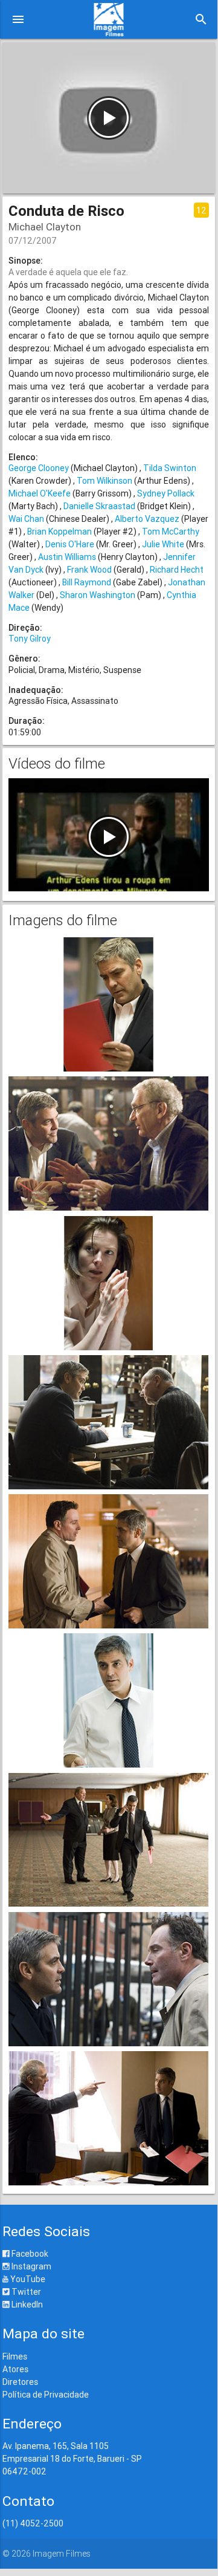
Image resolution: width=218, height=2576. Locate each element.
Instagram (30, 2266)
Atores (15, 2369)
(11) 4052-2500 (33, 2523)
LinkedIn (26, 2304)
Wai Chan (26, 519)
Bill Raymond (87, 582)
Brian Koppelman (59, 532)
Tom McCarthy (171, 532)
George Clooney (39, 468)
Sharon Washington (98, 595)
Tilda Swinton (170, 468)
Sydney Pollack (166, 493)
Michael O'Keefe (40, 493)
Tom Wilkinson (104, 481)
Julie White (163, 544)
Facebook (29, 2254)
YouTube (27, 2279)
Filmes (15, 2356)
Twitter (25, 2292)
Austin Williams (67, 557)
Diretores (20, 2382)
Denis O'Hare (70, 544)
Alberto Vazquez (147, 519)
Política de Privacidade (46, 2395)
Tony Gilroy (30, 639)
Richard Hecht (177, 570)
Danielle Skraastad (99, 506)
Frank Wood (89, 570)
